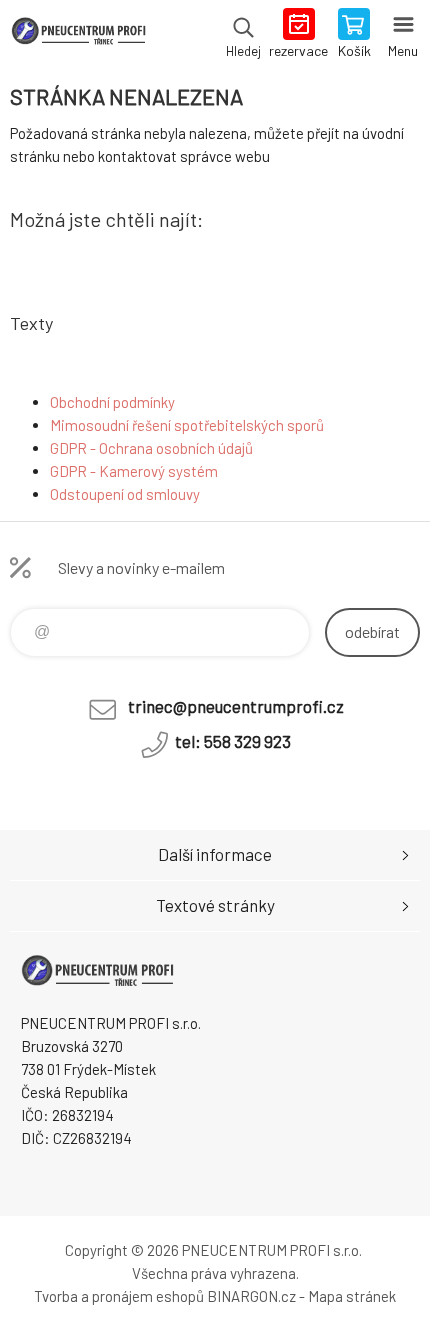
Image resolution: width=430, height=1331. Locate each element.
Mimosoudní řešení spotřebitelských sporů (187, 425)
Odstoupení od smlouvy (125, 494)
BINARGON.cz (251, 1296)
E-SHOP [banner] (78, 35)
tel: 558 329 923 (233, 741)
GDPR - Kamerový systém (134, 471)
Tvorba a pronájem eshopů (119, 1296)
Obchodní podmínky (112, 402)
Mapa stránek (352, 1296)
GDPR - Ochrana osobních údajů (151, 448)
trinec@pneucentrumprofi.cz (236, 706)
